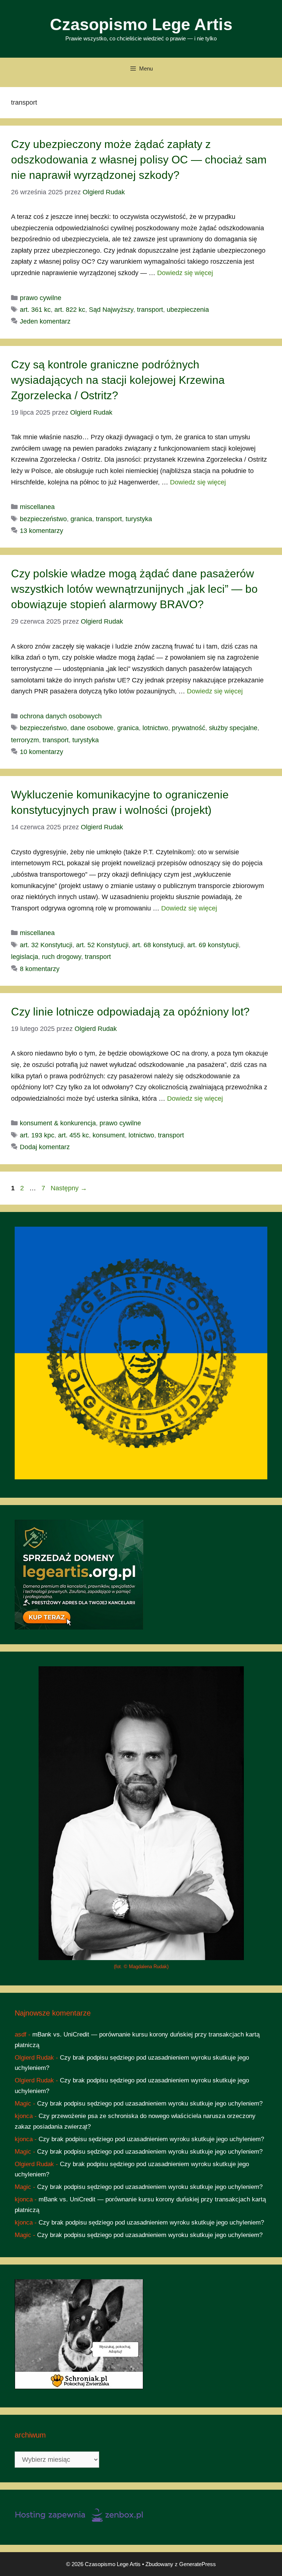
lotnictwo (155, 728)
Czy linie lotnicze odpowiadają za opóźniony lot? (130, 1012)
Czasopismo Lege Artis (141, 24)
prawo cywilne (41, 298)
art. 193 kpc (37, 1135)
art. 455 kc (73, 1135)
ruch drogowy (62, 957)
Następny (69, 1188)
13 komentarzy (41, 531)
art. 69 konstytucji (213, 945)
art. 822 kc (70, 310)
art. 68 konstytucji (158, 945)
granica (81, 519)
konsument (109, 1135)
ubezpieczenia (188, 310)
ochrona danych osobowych (61, 716)
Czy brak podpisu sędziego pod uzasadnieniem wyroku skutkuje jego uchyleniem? (150, 2104)
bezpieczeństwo (43, 519)
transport (150, 310)
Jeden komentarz (45, 321)
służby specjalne (233, 728)
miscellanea (37, 507)
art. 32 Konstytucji (46, 945)
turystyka (139, 519)
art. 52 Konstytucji (102, 945)
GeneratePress (198, 2564)
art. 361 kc (35, 310)
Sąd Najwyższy (111, 310)
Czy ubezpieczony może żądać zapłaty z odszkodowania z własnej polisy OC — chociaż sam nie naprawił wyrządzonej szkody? (139, 160)
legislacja (25, 957)
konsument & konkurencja (58, 1123)
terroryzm (25, 740)
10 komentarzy (41, 752)
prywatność (189, 728)
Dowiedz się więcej (185, 273)
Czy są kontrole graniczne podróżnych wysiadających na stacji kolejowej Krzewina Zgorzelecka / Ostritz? (118, 380)
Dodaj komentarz (45, 1147)
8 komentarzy (40, 969)
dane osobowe (92, 728)
